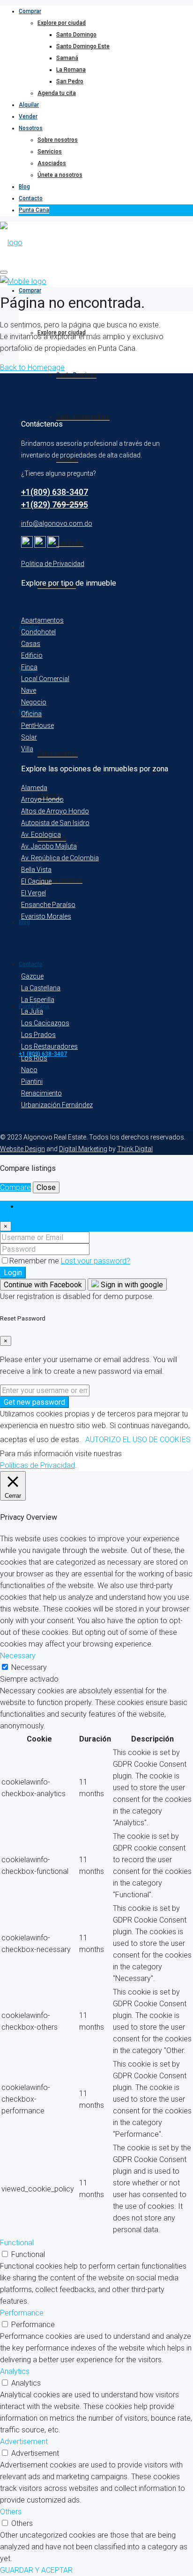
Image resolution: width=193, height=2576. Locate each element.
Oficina (31, 714)
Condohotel (38, 632)
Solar (29, 737)
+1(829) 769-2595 (55, 504)
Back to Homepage (32, 367)
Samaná (67, 58)
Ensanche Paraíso (48, 905)
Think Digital (135, 1149)
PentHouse (37, 726)
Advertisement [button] (24, 2442)
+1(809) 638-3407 (55, 492)
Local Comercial (45, 679)
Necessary (29, 1667)
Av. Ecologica (41, 834)
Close (46, 1187)
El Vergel (33, 893)
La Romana (71, 70)
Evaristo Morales (46, 916)
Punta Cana (34, 210)
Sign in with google (131, 1285)
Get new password (34, 1402)
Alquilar (29, 105)
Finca (29, 667)
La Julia (32, 1011)
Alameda (34, 788)
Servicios (50, 152)
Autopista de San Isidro (55, 823)
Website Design (22, 1149)
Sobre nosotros (58, 140)
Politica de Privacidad (53, 564)
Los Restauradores (49, 1046)
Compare (15, 1187)
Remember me (35, 1261)
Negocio (34, 702)
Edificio (32, 655)
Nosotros (31, 128)
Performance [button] (22, 2313)
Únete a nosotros (60, 175)
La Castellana (41, 988)
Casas (31, 644)
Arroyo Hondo (42, 799)
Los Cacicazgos (45, 1023)
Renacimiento (41, 1093)
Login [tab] (28, 1207)
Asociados (52, 163)
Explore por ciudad (62, 23)
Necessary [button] (18, 1656)
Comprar (30, 11)
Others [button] (11, 2512)
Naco (29, 1070)
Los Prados (38, 1035)
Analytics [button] (15, 2371)
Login (13, 1273)
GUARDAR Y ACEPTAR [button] (36, 2570)
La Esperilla (38, 1000)
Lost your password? (96, 1261)
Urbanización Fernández (57, 1105)
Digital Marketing (83, 1149)
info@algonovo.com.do (57, 523)
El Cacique (36, 881)
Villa (27, 749)
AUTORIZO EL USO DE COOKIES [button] (138, 1440)
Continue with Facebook (43, 1285)
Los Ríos (34, 1058)
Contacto (31, 198)
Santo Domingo (76, 35)
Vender (28, 116)
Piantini (32, 1081)
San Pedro (70, 81)
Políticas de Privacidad (37, 1465)
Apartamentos (42, 620)
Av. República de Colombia (60, 858)
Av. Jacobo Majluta (49, 846)
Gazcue (32, 976)
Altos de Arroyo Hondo (55, 811)
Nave (29, 690)
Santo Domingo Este (83, 46)
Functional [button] (17, 2243)
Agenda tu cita (57, 93)
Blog (24, 187)
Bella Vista (36, 870)
